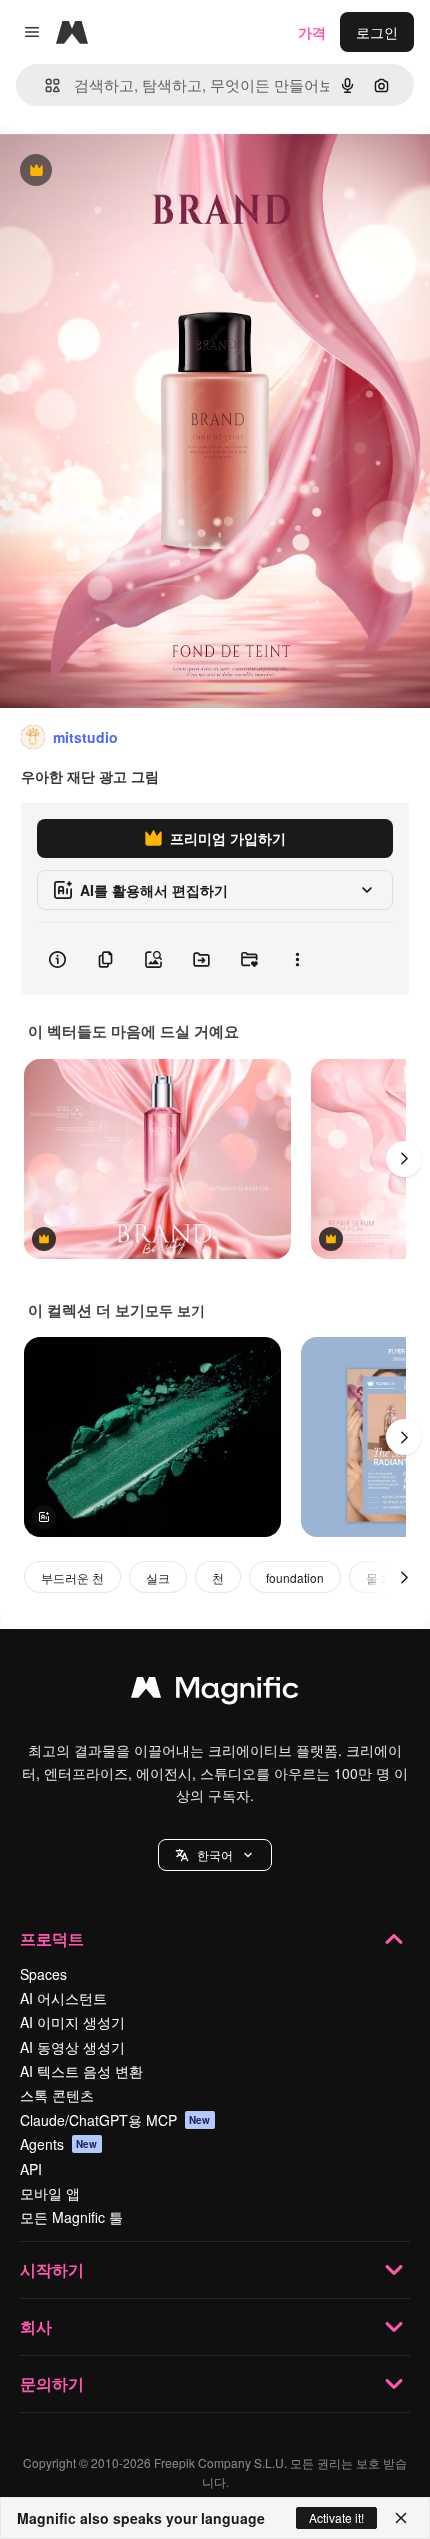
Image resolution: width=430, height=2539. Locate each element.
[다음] (404, 1159)
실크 (158, 1577)
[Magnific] (215, 1692)
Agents (59, 2144)
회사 (36, 2326)
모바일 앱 (50, 2193)
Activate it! (336, 2517)
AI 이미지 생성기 (72, 2022)
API (31, 2169)
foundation (295, 1577)
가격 (312, 32)
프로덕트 (52, 1938)
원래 (115, 171)
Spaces (43, 1974)
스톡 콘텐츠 (57, 2095)
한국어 (215, 1854)
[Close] (401, 2518)
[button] (215, 1855)
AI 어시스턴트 (63, 1998)
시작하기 (52, 2269)
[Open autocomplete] (44, 85)
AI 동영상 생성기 (72, 2047)
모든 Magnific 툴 (71, 2217)
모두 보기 (175, 1310)
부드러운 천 (72, 1577)
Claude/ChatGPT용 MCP (115, 2120)
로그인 (377, 32)
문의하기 (52, 2383)
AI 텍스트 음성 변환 (81, 2071)
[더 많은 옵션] (297, 959)
